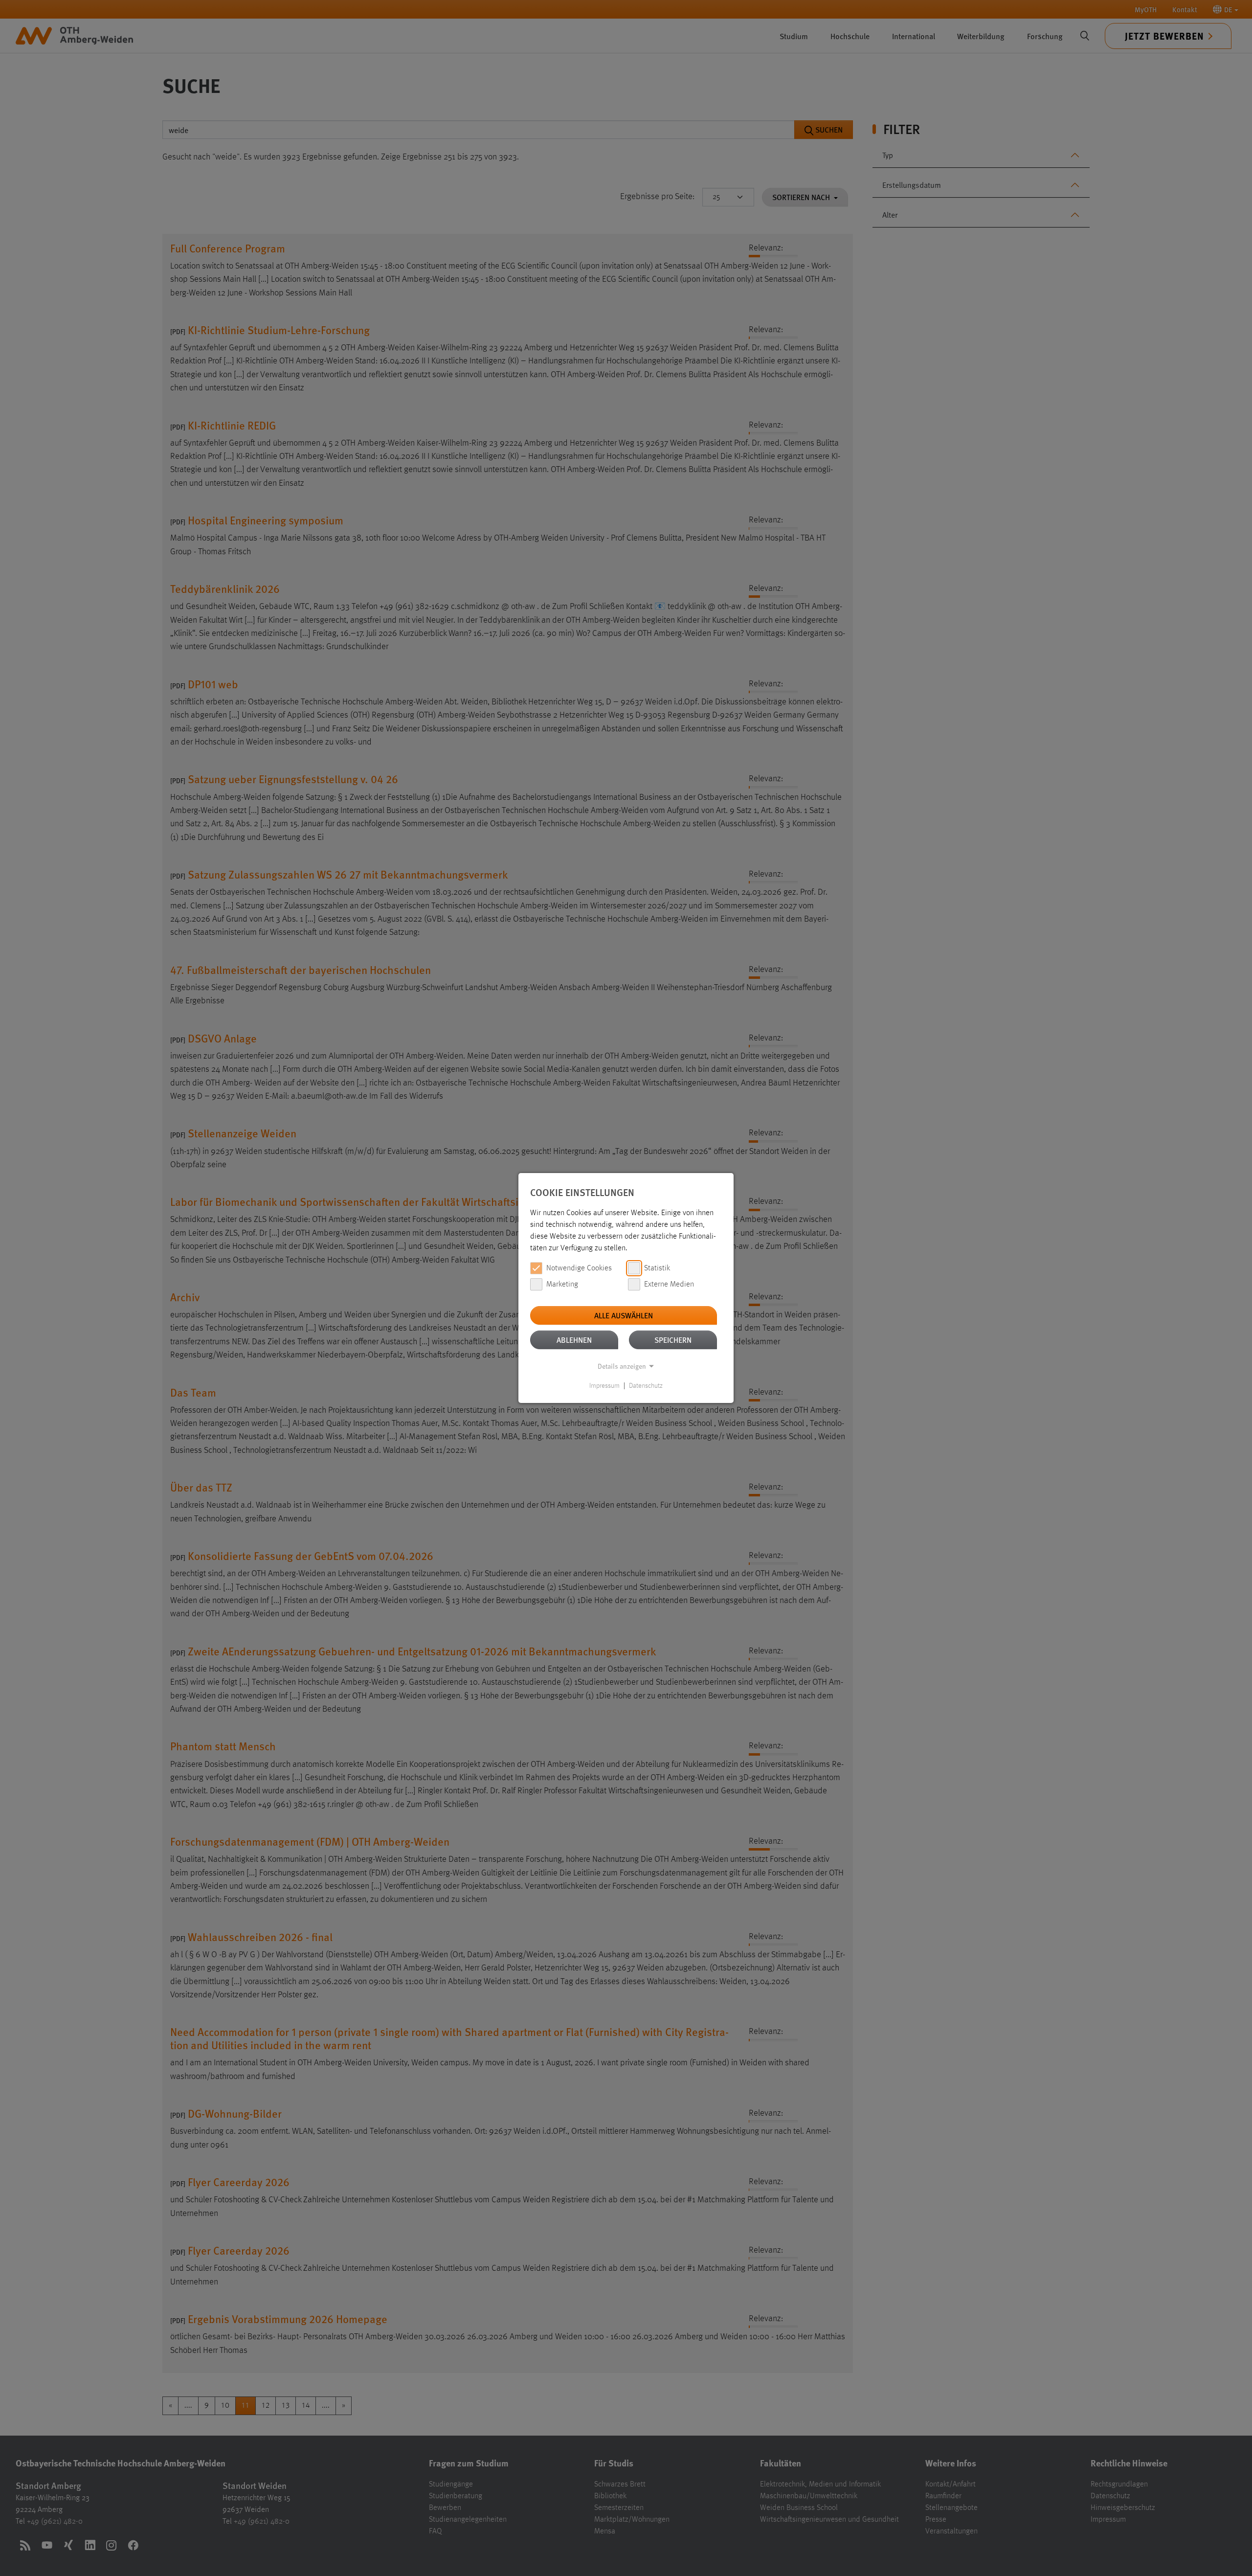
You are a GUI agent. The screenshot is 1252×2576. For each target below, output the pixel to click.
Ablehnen (574, 1340)
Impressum (604, 1386)
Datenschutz (646, 1386)
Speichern (673, 1340)
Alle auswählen (624, 1315)
